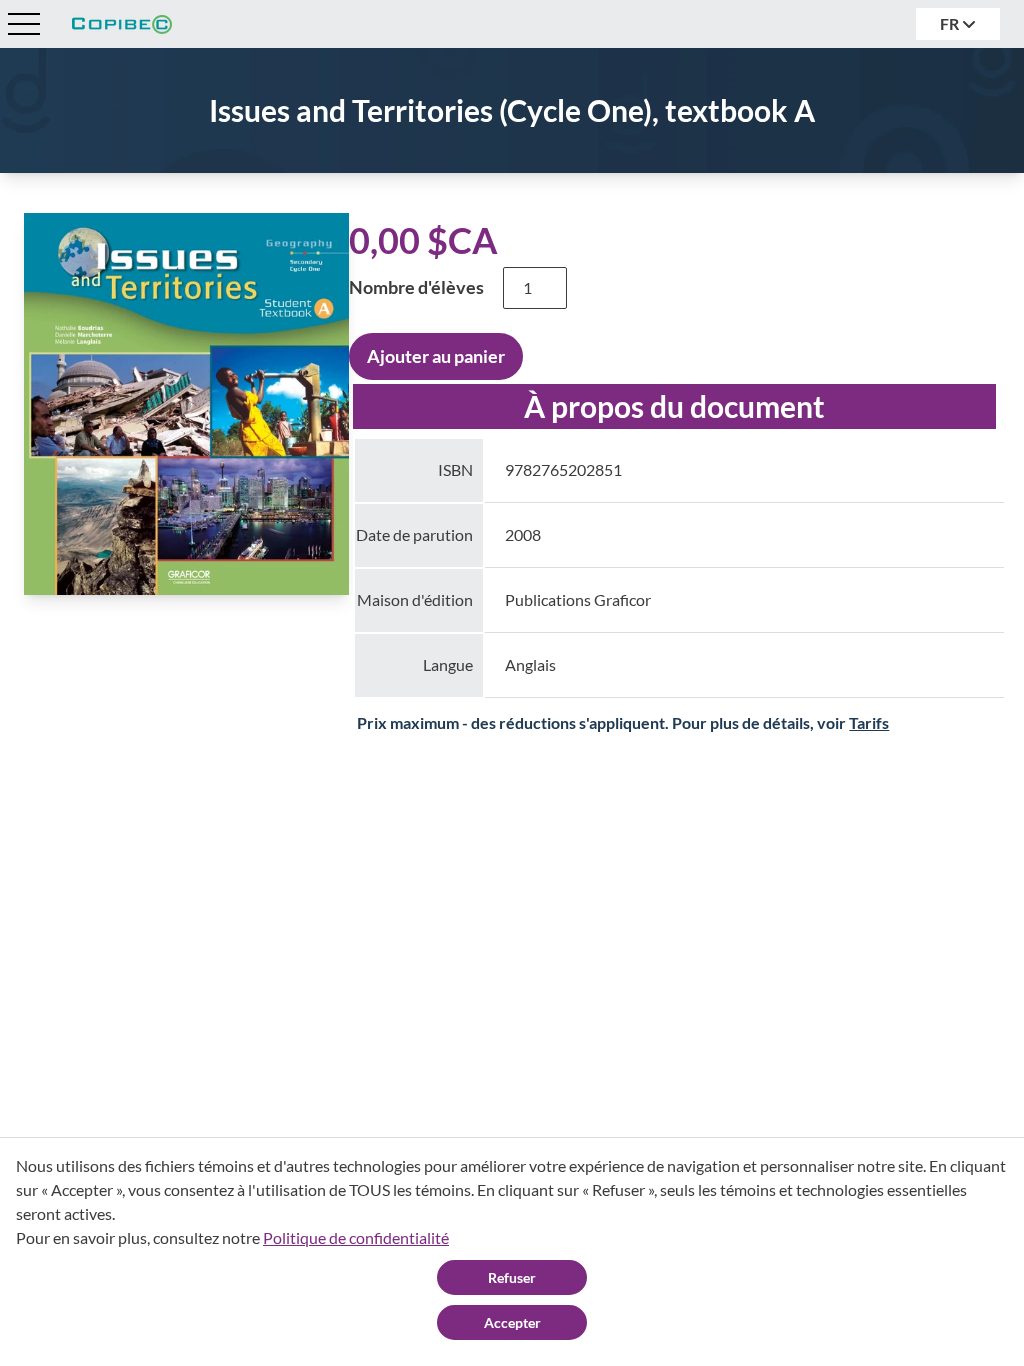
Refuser (512, 1277)
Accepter (512, 1322)
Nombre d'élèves (416, 287)
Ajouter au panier (436, 356)
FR (951, 23)
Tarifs (869, 722)
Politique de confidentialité (356, 1237)
